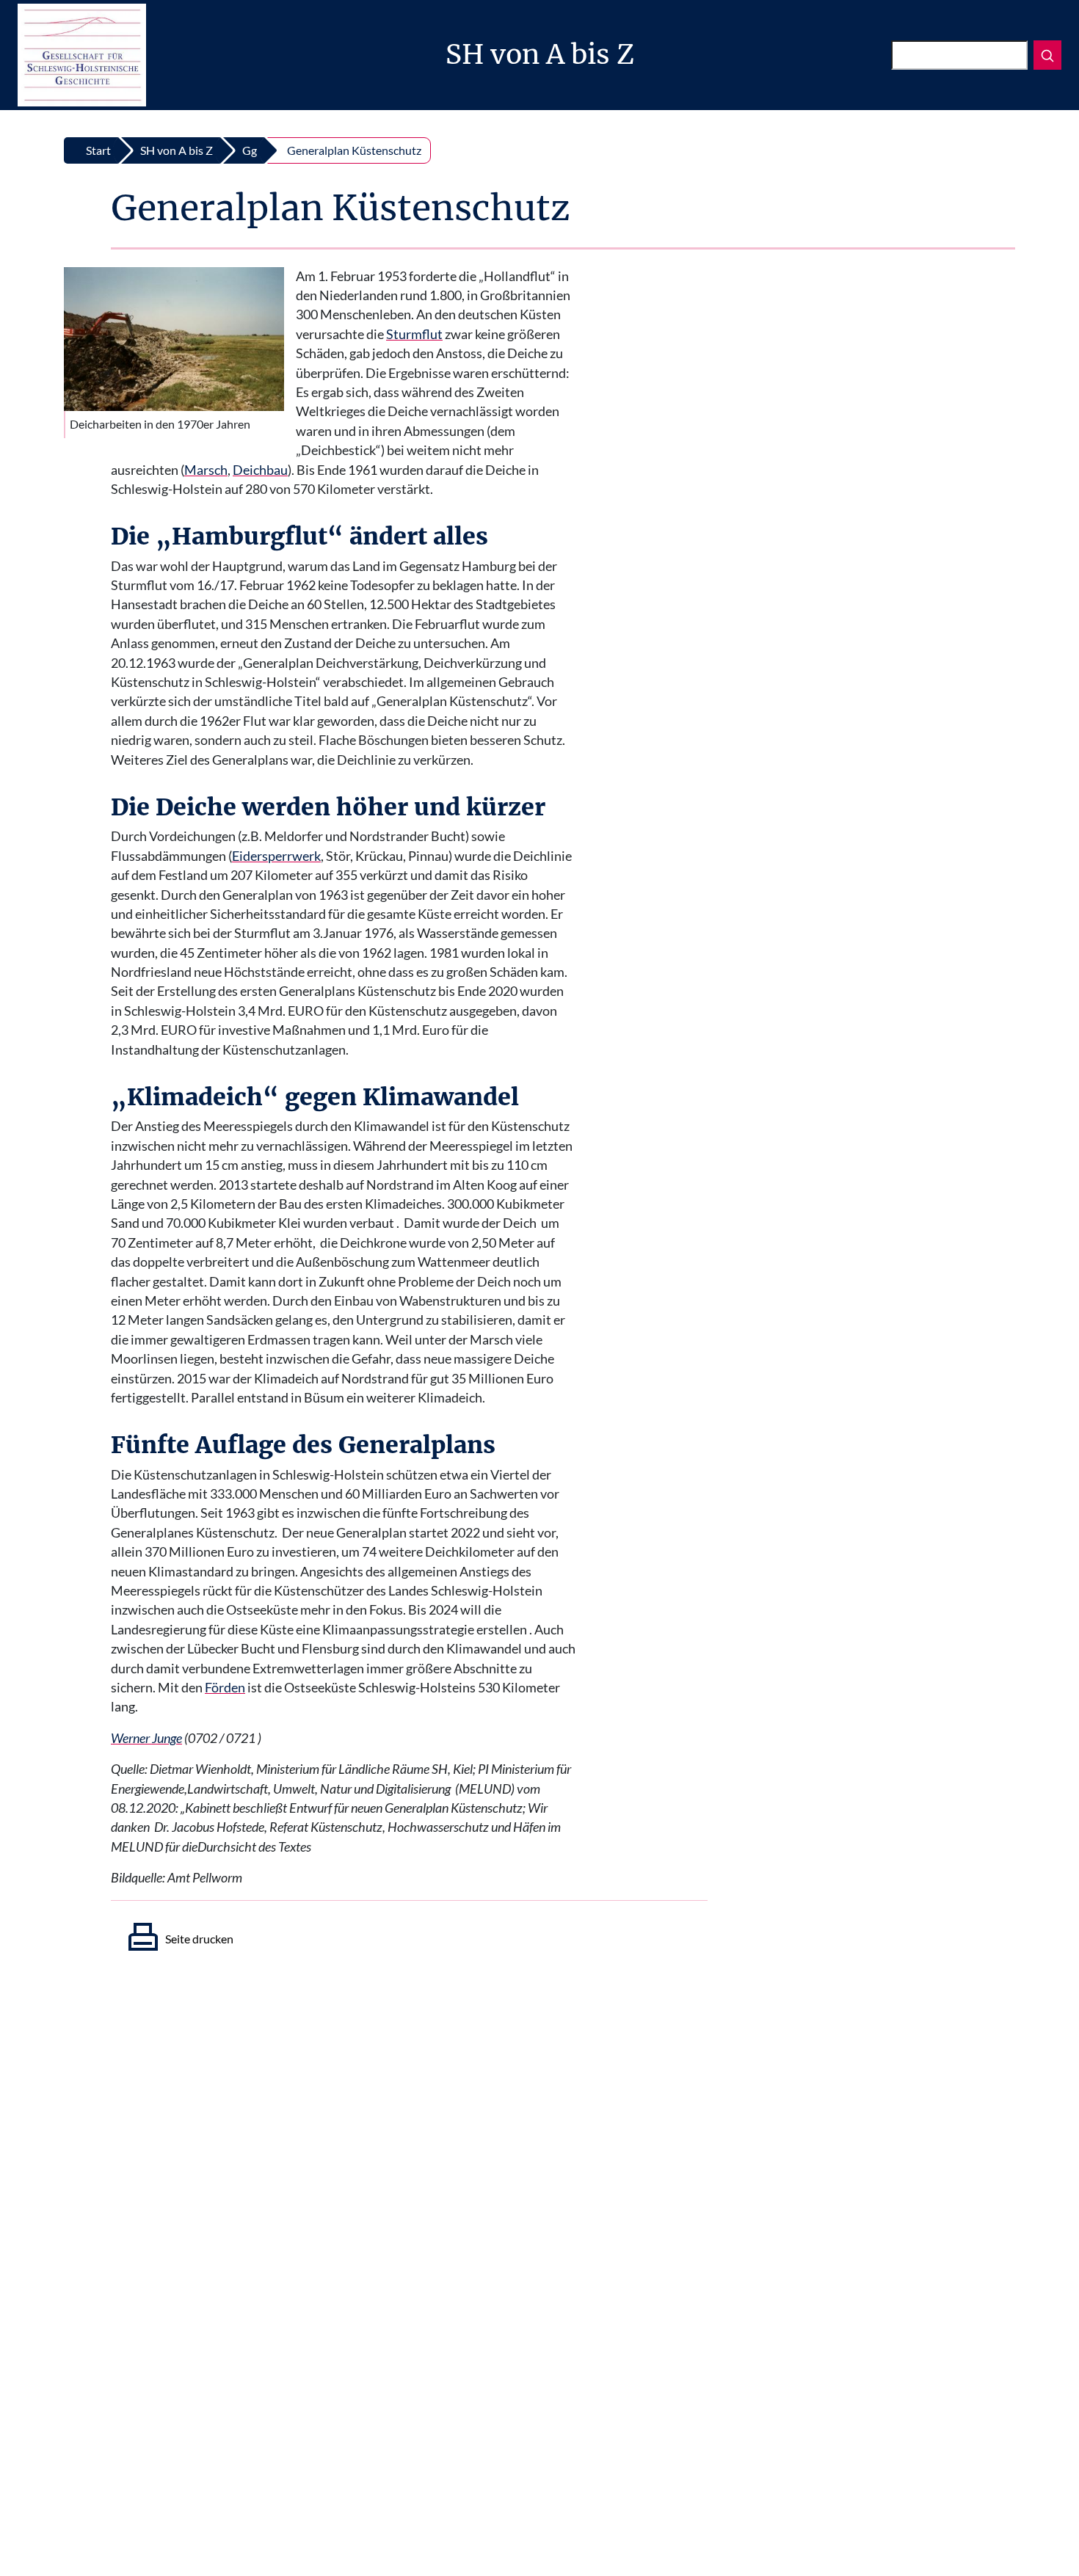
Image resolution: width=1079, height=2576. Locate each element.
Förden (225, 1688)
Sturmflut (414, 334)
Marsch (206, 470)
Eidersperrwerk (276, 856)
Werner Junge (146, 1738)
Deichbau (260, 470)
